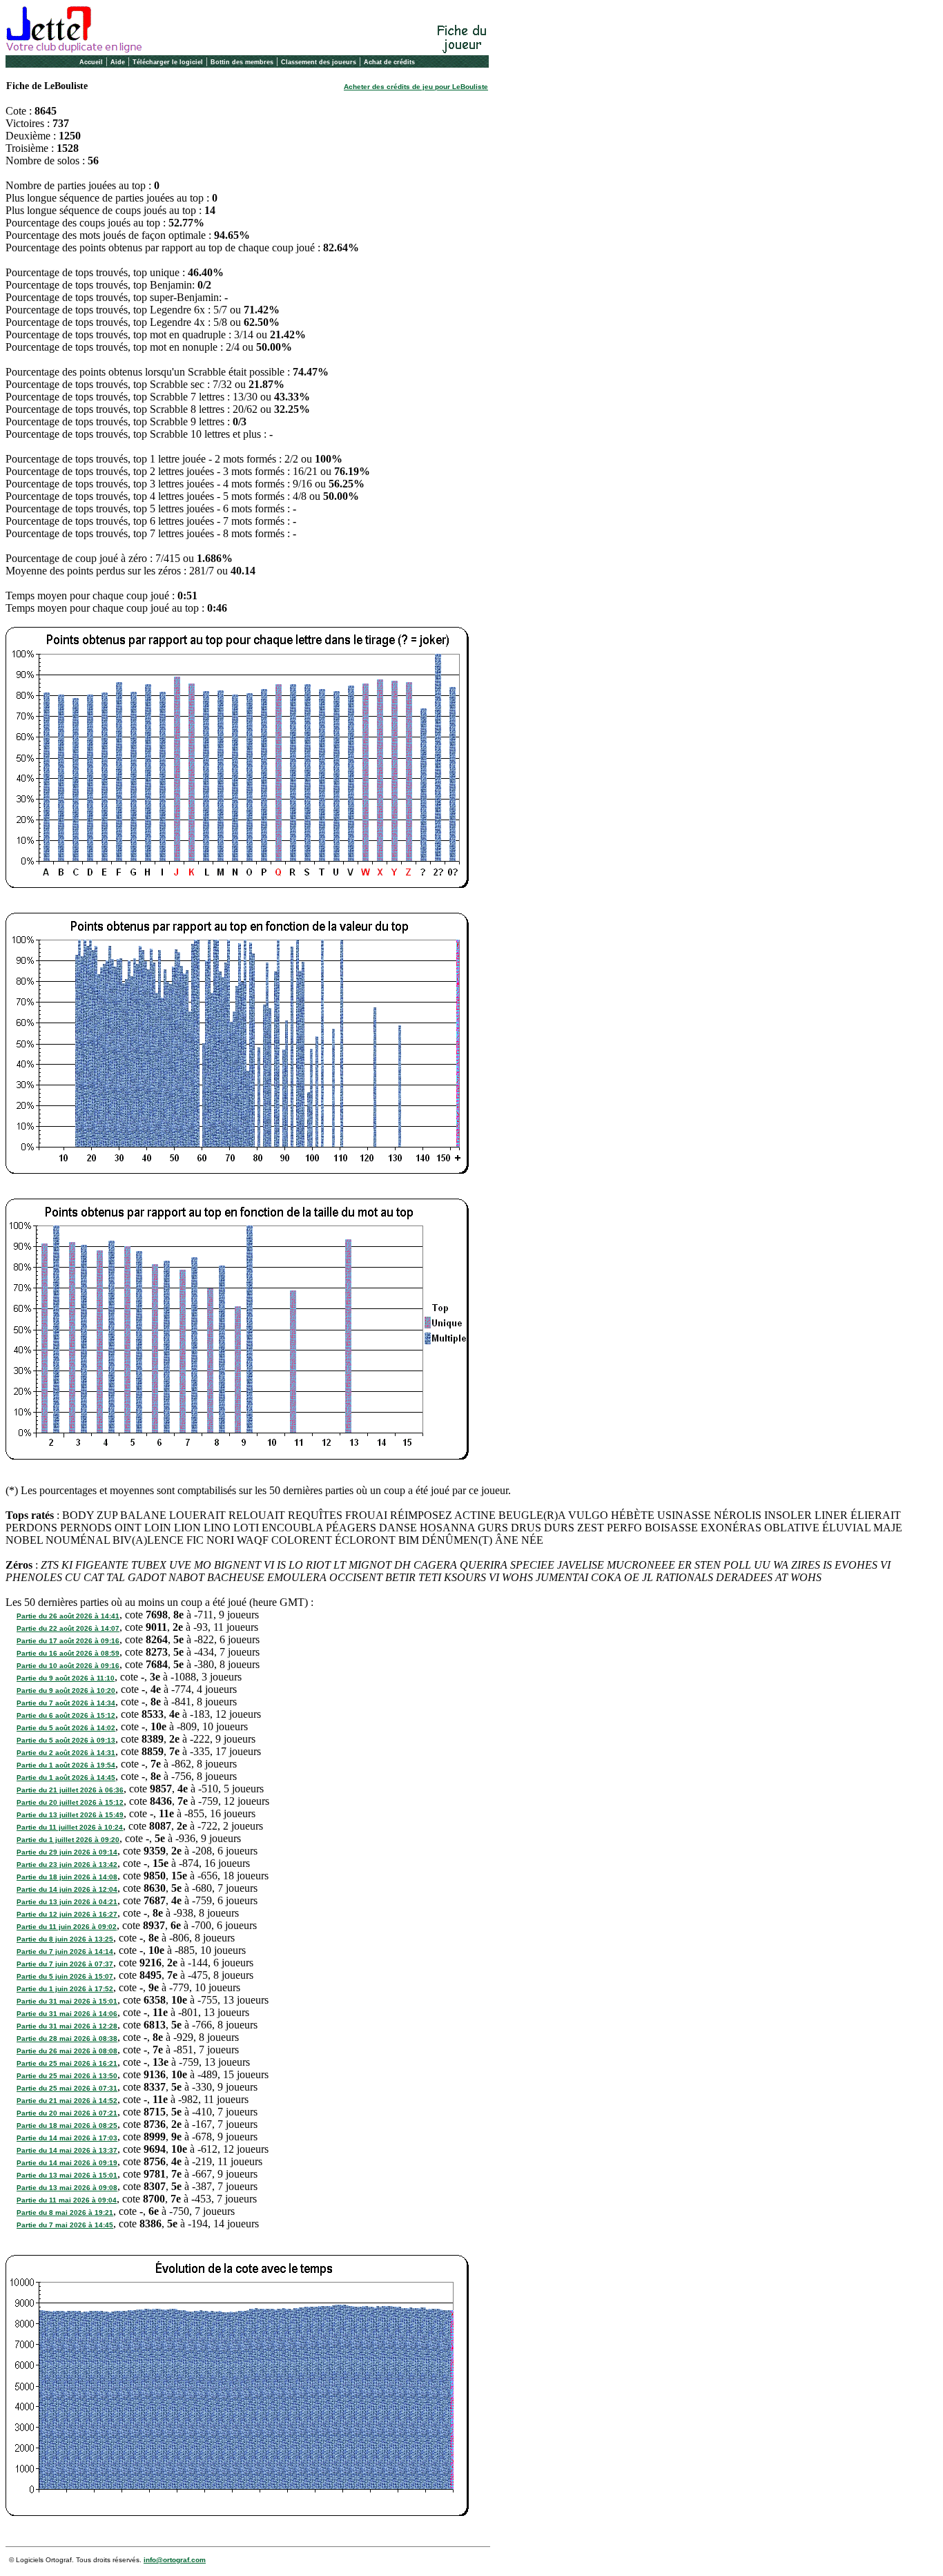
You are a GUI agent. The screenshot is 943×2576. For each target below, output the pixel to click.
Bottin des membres (242, 62)
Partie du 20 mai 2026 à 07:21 (67, 2113)
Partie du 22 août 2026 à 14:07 (68, 1628)
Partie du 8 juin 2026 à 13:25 (65, 1939)
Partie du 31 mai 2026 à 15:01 (67, 2001)
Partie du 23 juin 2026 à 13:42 (67, 1865)
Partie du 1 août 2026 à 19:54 (66, 1765)
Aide (118, 62)
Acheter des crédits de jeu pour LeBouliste (416, 87)
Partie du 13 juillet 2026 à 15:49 (70, 1815)
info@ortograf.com (175, 2560)
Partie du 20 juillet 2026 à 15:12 (70, 1802)
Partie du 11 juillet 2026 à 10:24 (70, 1827)
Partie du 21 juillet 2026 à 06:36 (70, 1790)
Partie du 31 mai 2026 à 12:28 (67, 2026)
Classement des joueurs (319, 62)
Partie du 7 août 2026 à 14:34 (66, 1703)
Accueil (91, 62)
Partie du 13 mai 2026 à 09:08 (67, 2188)
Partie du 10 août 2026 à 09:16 (68, 1666)
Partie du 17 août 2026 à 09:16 (68, 1641)
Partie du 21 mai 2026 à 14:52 (67, 2101)
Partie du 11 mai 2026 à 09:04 (67, 2200)
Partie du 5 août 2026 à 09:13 (66, 1740)
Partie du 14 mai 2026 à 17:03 (67, 2138)
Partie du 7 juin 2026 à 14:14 (65, 1952)
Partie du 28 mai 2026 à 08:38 (67, 2038)
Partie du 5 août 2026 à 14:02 (66, 1728)
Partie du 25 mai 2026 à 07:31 (67, 2088)
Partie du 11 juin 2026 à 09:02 (67, 1927)
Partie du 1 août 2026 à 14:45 (66, 1778)
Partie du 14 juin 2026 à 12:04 (67, 1889)
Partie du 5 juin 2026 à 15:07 (65, 1976)
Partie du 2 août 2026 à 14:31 (66, 1753)
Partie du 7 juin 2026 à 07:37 (65, 1964)
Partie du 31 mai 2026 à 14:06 (67, 2014)
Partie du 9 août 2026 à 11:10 (66, 1678)
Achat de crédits (389, 62)
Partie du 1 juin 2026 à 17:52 (65, 1989)
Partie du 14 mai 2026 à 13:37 (67, 2150)
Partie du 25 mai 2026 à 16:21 (67, 2063)
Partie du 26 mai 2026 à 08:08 (67, 2051)
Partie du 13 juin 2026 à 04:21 (67, 1902)
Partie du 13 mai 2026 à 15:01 (67, 2175)
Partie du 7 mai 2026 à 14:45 (65, 2225)
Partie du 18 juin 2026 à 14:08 (67, 1877)
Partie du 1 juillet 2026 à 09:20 (68, 1840)
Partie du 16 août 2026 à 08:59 (68, 1653)
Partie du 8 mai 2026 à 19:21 (65, 2212)
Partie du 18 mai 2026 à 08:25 (67, 2125)
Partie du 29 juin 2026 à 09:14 (67, 1852)
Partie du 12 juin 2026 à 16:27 (67, 1914)
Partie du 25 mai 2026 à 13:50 (67, 2076)
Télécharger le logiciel (168, 62)
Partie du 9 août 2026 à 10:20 (66, 1691)
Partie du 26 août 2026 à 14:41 (68, 1616)
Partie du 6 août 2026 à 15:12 (66, 1715)
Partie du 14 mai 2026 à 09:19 (67, 2163)
